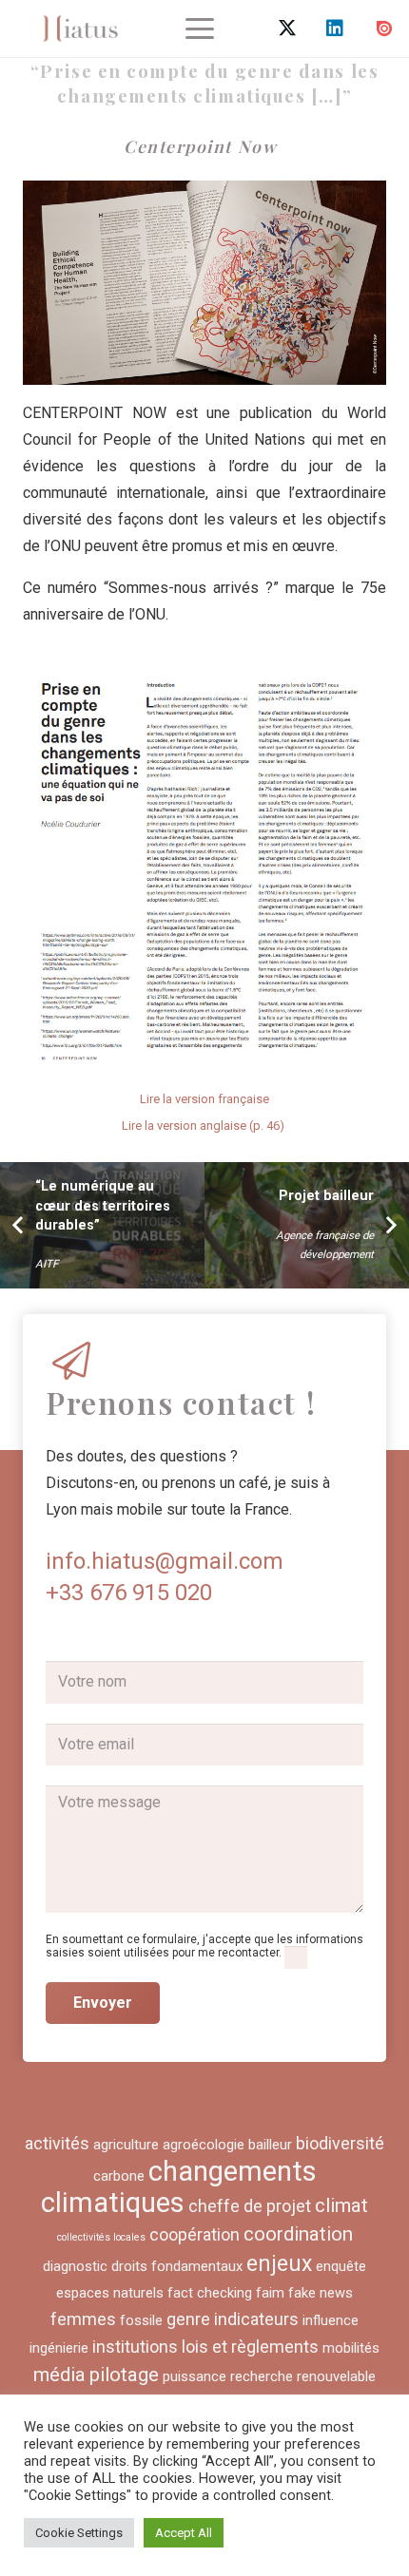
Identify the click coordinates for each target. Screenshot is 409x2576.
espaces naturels (110, 2293)
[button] (200, 29)
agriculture (126, 2145)
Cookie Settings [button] (79, 2533)
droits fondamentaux (177, 2266)
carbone (119, 2176)
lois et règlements (250, 2347)
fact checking (210, 2293)
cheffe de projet (250, 2206)
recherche (262, 2376)
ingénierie (59, 2348)
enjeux (279, 2264)
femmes (83, 2319)
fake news (321, 2293)
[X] (287, 29)
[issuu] (384, 29)
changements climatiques (179, 2187)
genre (188, 2319)
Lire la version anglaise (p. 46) (204, 1126)
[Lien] (80, 29)
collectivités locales (101, 2237)
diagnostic (75, 2266)
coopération (195, 2234)
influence (331, 2320)
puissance (195, 2376)
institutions (135, 2347)
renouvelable (336, 2376)
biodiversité (340, 2143)
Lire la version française (204, 1099)
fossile (141, 2320)
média (59, 2375)
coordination (298, 2234)
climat (341, 2205)
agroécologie (204, 2145)
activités (57, 2143)
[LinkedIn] (335, 29)
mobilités (351, 2348)
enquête (341, 2266)
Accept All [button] (184, 2533)
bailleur (270, 2145)
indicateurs (256, 2319)
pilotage (124, 2375)
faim (270, 2293)
